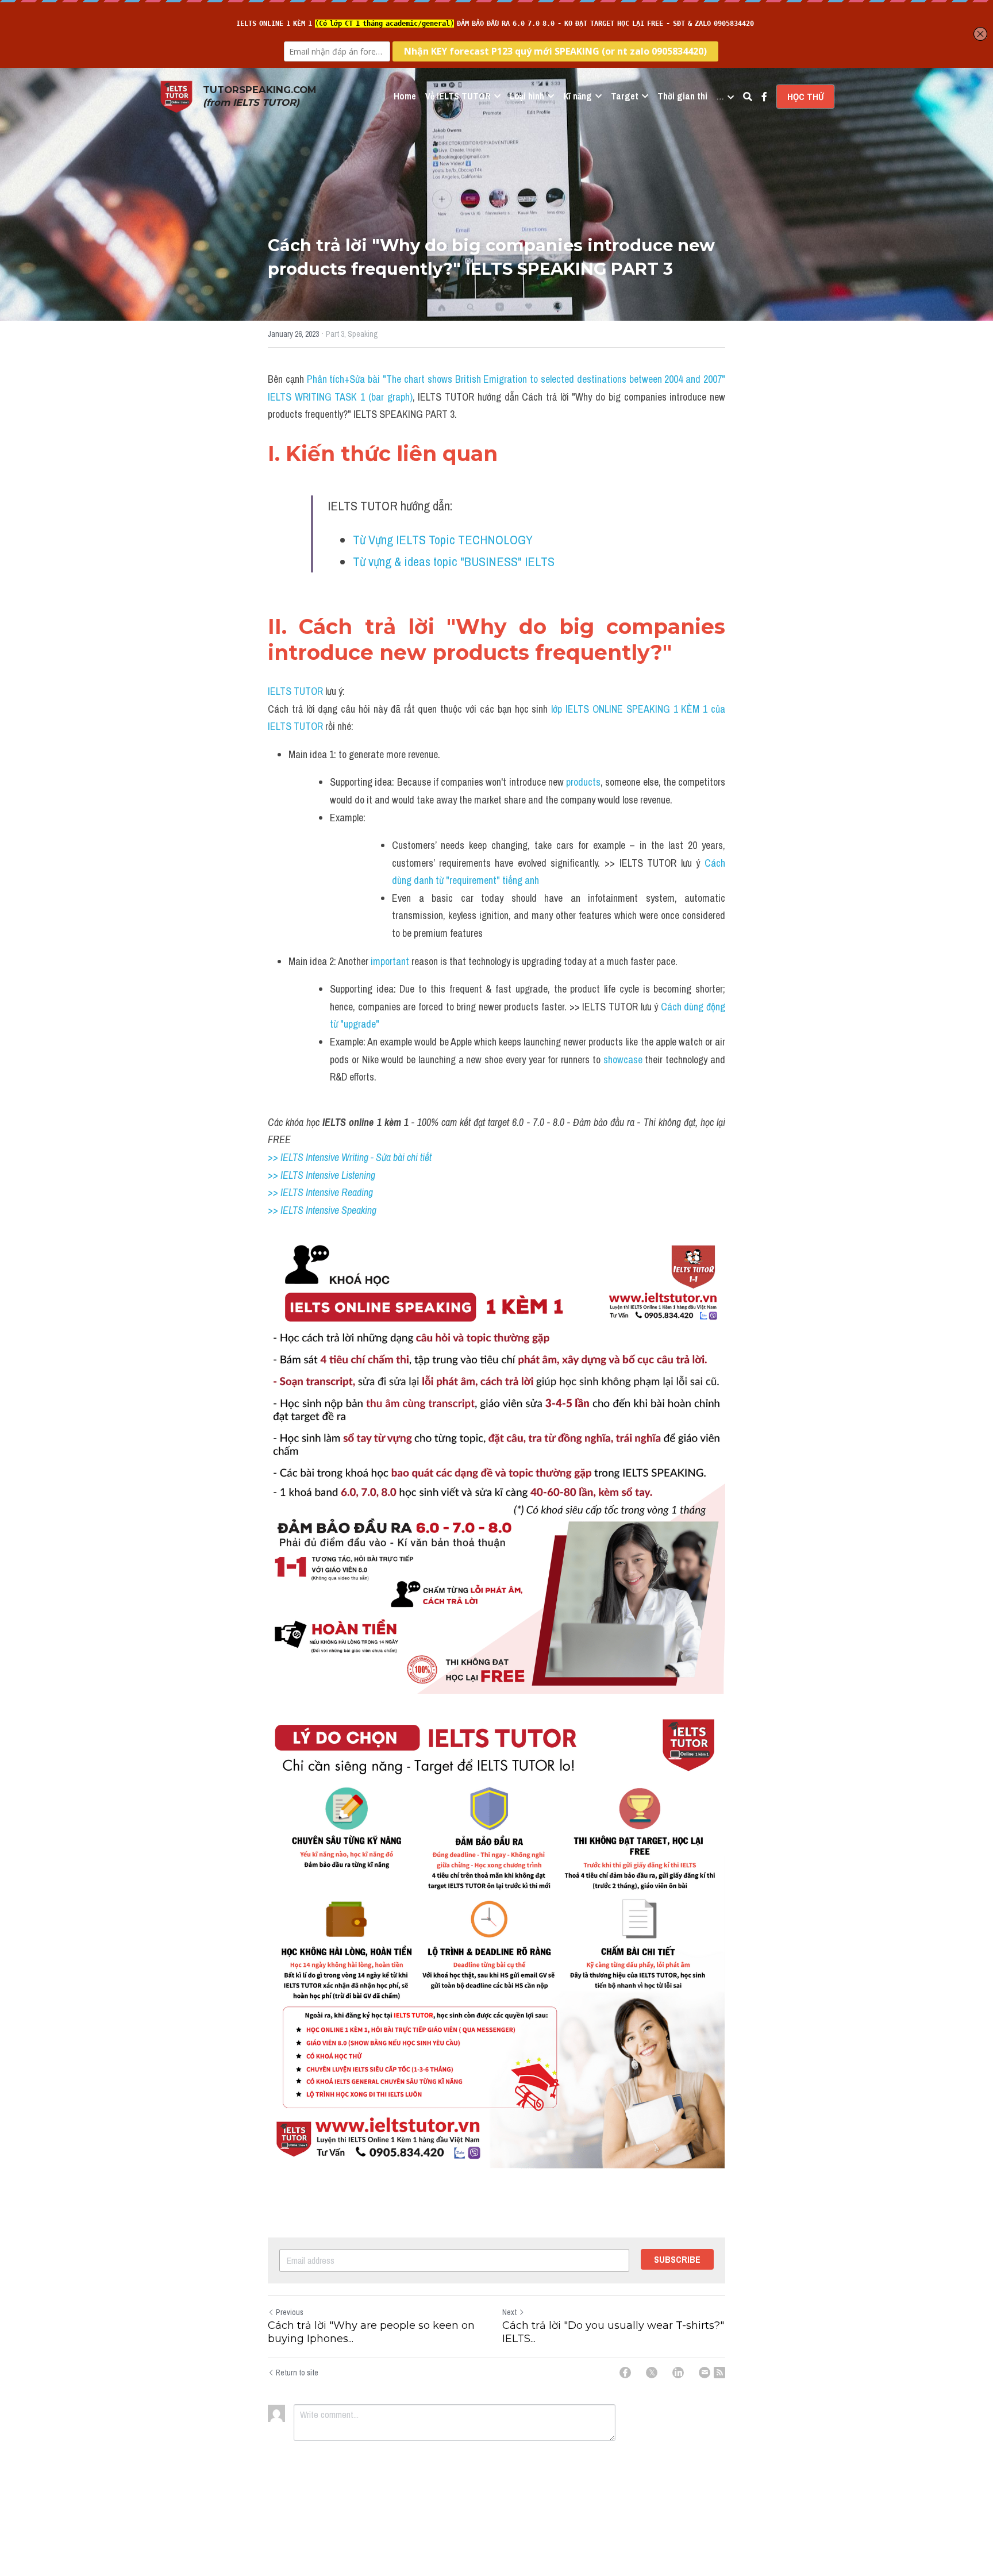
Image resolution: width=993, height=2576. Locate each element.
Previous (290, 2312)
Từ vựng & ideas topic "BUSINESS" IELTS (454, 562)
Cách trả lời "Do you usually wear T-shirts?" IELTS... (613, 2332)
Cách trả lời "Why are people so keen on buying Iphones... (371, 2332)
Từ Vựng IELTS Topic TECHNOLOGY (443, 540)
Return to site (297, 2373)
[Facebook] (625, 2373)
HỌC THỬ (805, 97)
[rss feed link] (719, 2373)
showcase (623, 1060)
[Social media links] (764, 97)
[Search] (748, 97)
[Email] (705, 2373)
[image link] (176, 96)
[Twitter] (652, 2373)
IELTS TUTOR (295, 691)
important (390, 961)
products (583, 782)
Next (509, 2312)
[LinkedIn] (678, 2373)
